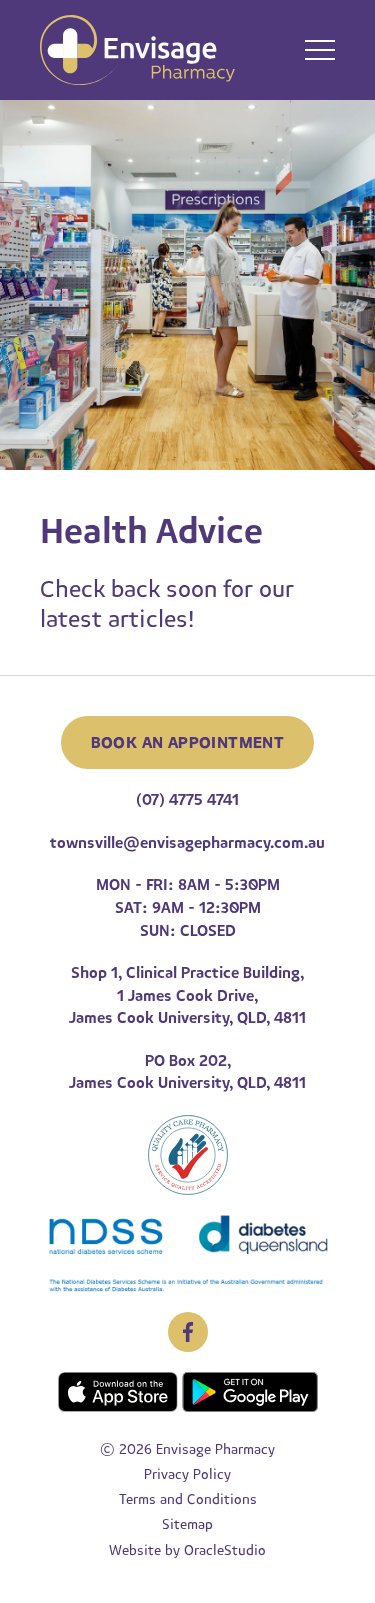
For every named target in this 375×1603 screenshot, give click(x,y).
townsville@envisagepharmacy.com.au (187, 843)
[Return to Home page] (137, 52)
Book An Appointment (188, 743)
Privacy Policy (187, 1474)
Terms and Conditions (188, 1499)
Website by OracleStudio (187, 1550)
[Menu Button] (320, 50)
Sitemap (187, 1524)
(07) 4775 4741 (187, 800)
